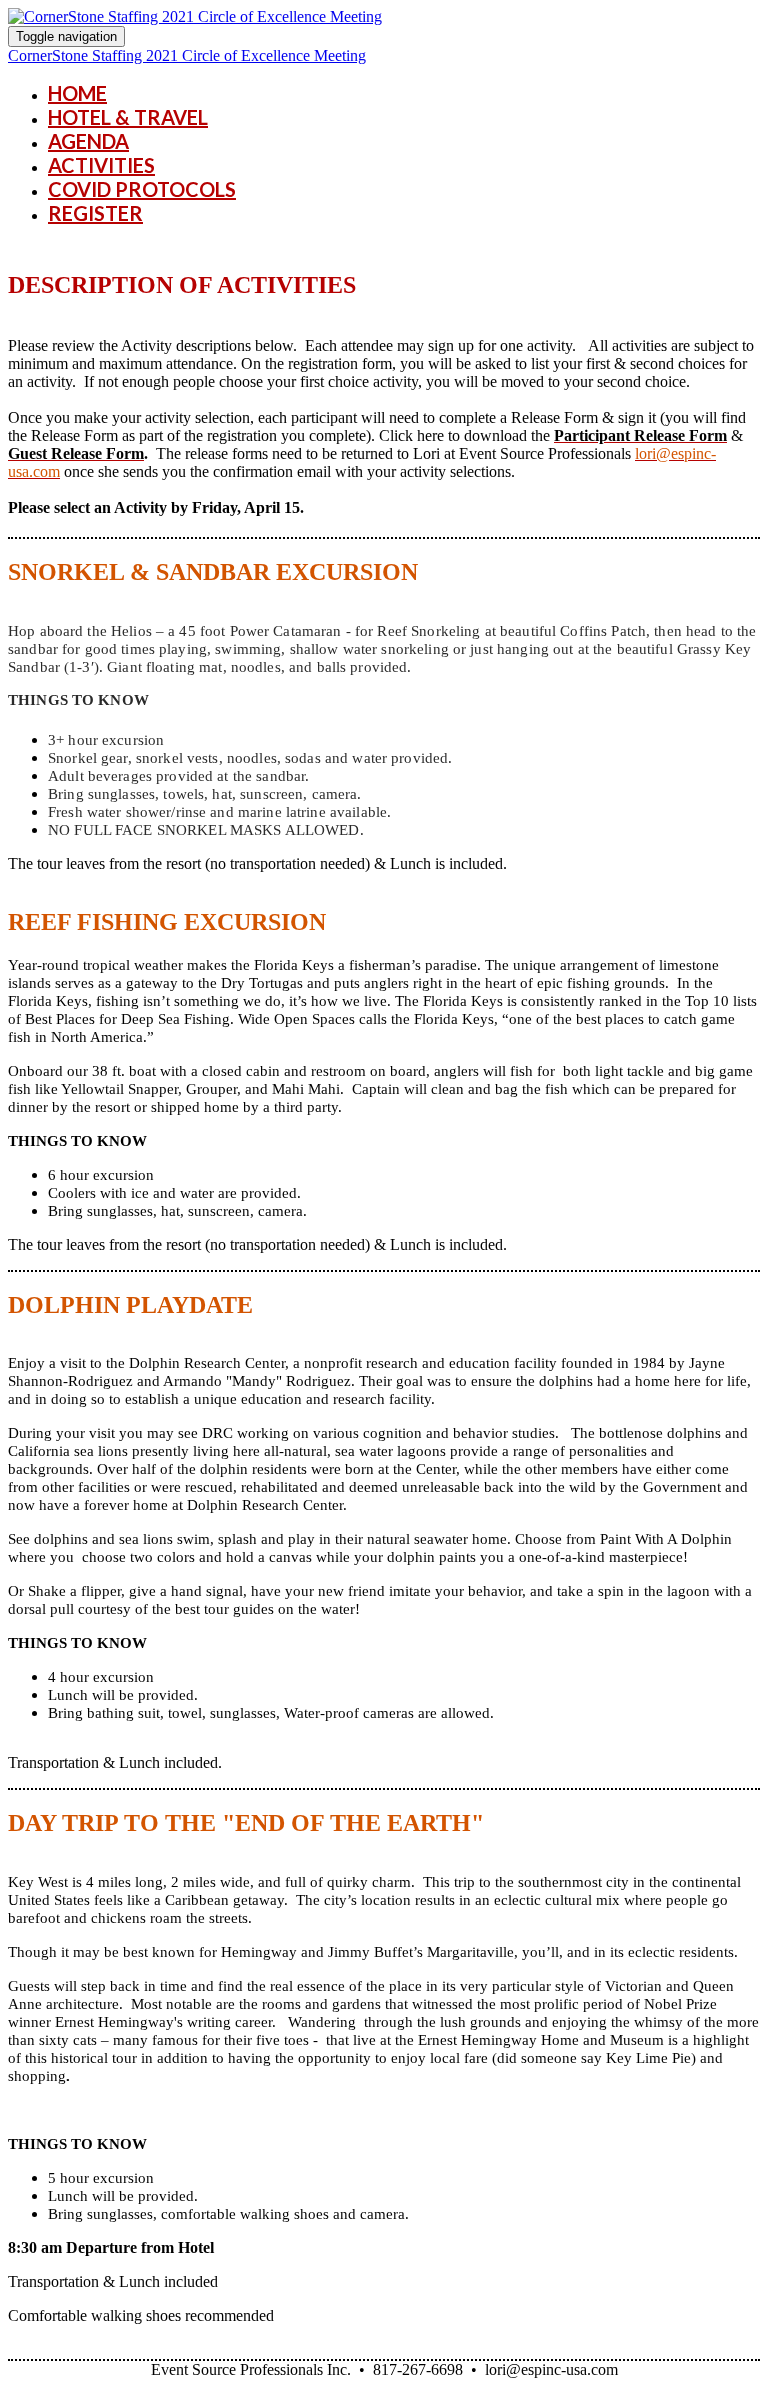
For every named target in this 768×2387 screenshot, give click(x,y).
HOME (77, 93)
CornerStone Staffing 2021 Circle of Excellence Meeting (187, 55)
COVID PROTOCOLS (142, 189)
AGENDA (88, 141)
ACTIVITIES (101, 165)
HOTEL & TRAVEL (128, 117)
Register (95, 213)
